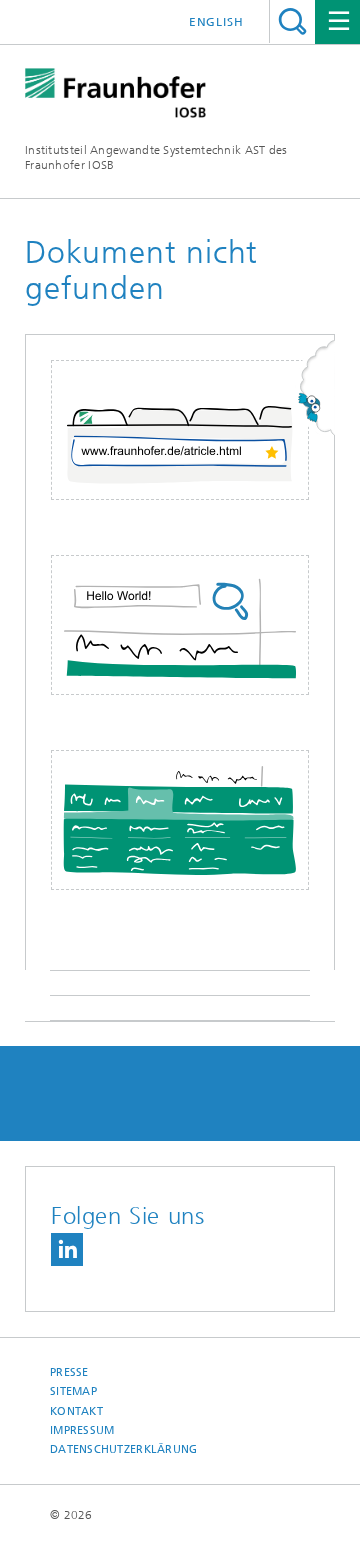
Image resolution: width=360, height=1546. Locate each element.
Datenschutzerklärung (124, 1449)
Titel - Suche (292, 21)
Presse (69, 1372)
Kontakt (76, 1411)
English (216, 22)
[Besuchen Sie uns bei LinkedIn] (67, 1249)
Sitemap (73, 1391)
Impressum (82, 1430)
